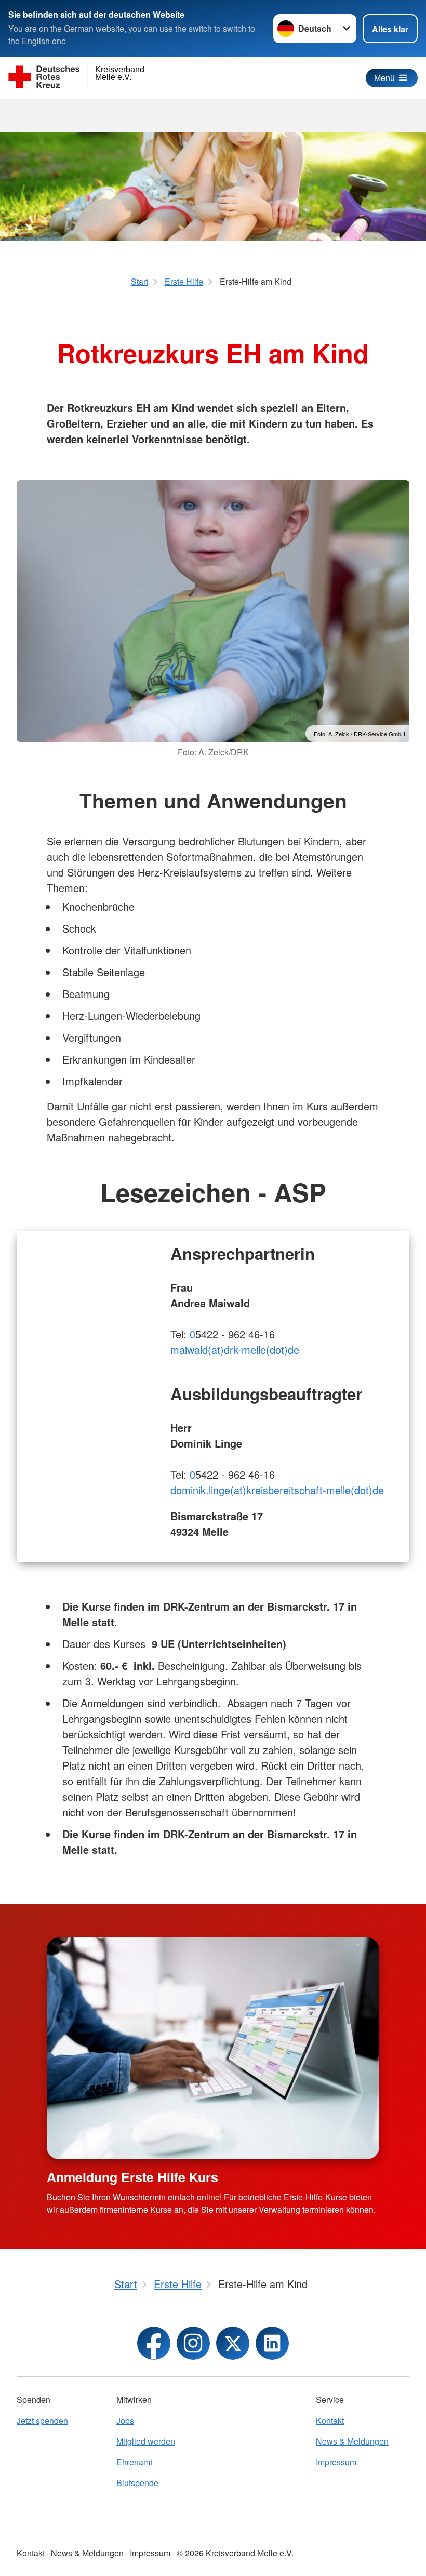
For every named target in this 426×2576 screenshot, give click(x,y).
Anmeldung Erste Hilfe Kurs (132, 2177)
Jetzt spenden (42, 2420)
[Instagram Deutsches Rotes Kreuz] (193, 2343)
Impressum (336, 2462)
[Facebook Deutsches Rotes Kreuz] (154, 2343)
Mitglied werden (146, 2441)
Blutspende (137, 2483)
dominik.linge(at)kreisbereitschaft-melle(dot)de (277, 1490)
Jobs (125, 2420)
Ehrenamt (134, 2462)
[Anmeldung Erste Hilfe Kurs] (213, 2048)
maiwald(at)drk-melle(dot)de (235, 1350)
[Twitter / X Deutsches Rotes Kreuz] (233, 2343)
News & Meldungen (352, 2441)
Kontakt (330, 2420)
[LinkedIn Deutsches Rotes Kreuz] (272, 2343)
